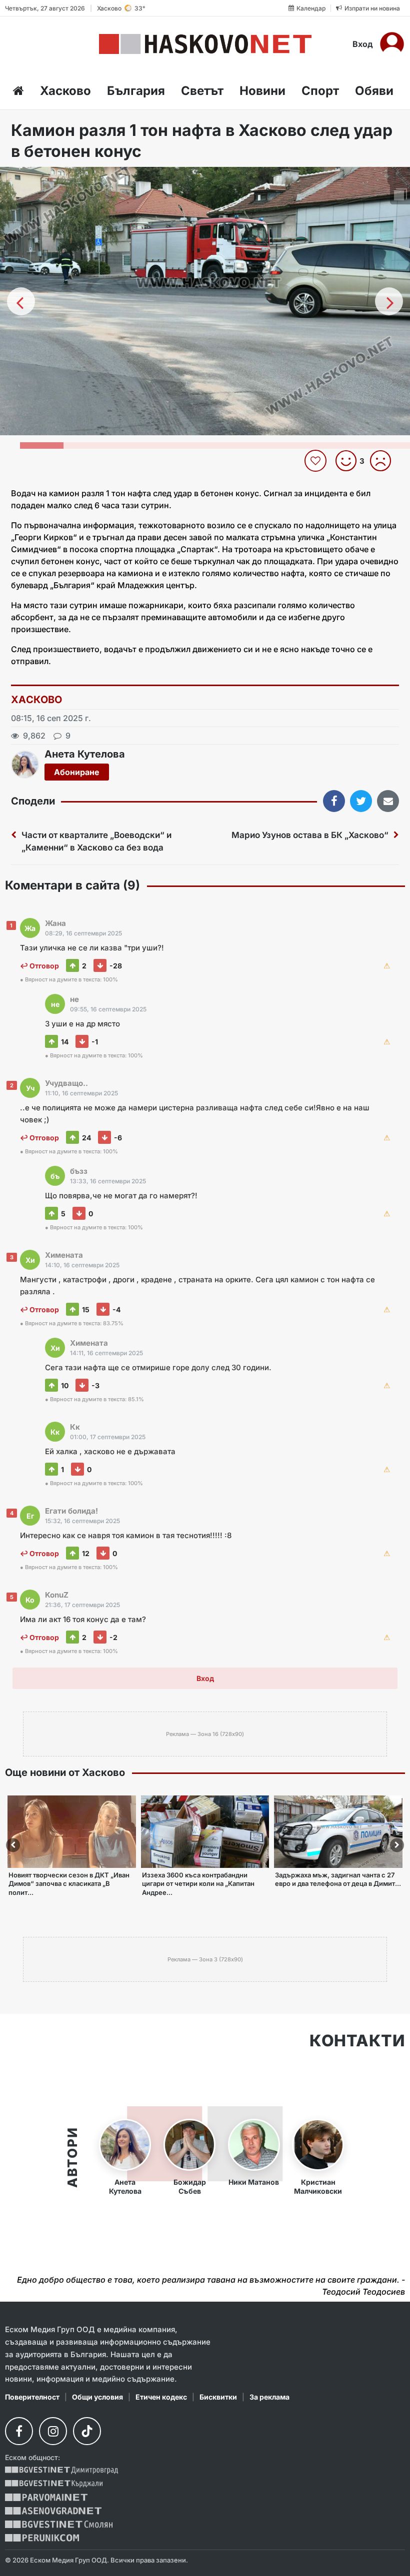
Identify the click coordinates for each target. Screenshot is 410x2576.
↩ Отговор (39, 966)
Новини (262, 91)
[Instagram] (53, 2431)
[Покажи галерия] (399, 195)
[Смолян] (59, 2524)
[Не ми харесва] (384, 461)
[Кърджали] (54, 2484)
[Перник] (42, 2538)
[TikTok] (87, 2431)
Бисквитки (218, 2397)
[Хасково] (205, 44)
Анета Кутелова (85, 754)
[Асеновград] (53, 2511)
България (136, 91)
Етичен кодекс (161, 2397)
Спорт (320, 91)
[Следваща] (389, 301)
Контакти (357, 2041)
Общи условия (97, 2397)
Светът (202, 91)
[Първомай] (46, 2497)
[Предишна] (21, 301)
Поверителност (32, 2397)
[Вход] (392, 44)
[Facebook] (19, 2431)
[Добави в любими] (317, 461)
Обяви (374, 91)
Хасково (65, 91)
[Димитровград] (61, 2470)
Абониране (77, 772)
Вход (363, 44)
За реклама (269, 2397)
